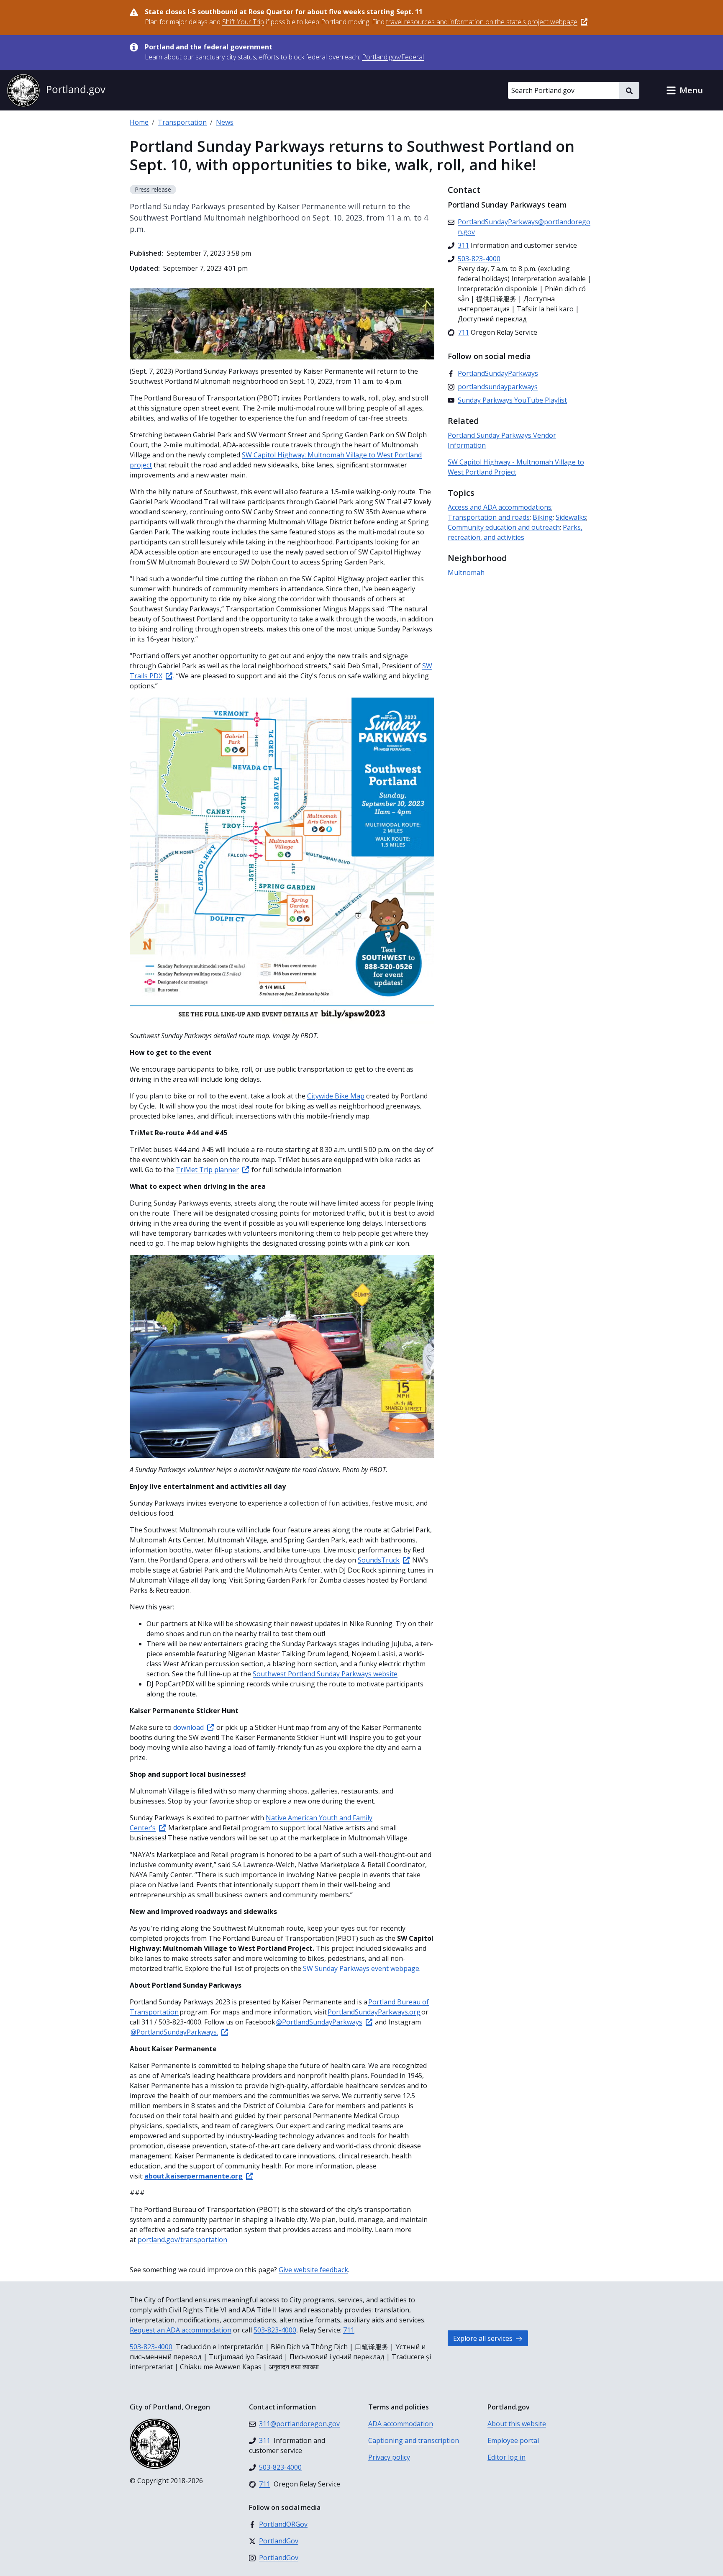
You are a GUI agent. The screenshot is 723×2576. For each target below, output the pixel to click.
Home (139, 122)
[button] (685, 90)
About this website (517, 2424)
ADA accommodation (401, 2424)
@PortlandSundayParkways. (174, 2032)
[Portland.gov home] (56, 90)
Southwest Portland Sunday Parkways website (325, 1674)
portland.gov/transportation (182, 2240)
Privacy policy (389, 2457)
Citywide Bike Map (336, 1096)
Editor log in (506, 2457)
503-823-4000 (275, 2330)
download (188, 1727)
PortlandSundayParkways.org (374, 2012)
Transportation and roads (489, 517)
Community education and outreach (504, 527)
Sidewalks (571, 517)
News (225, 122)
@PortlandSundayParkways (319, 2022)
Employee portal (513, 2440)
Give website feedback (313, 2270)
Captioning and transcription (414, 2440)
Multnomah (466, 572)
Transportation (182, 122)
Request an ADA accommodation (181, 2330)
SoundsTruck (379, 1560)
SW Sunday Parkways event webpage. (362, 1968)
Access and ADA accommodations (500, 507)
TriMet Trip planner (207, 1170)
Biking (543, 517)
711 (349, 2330)
